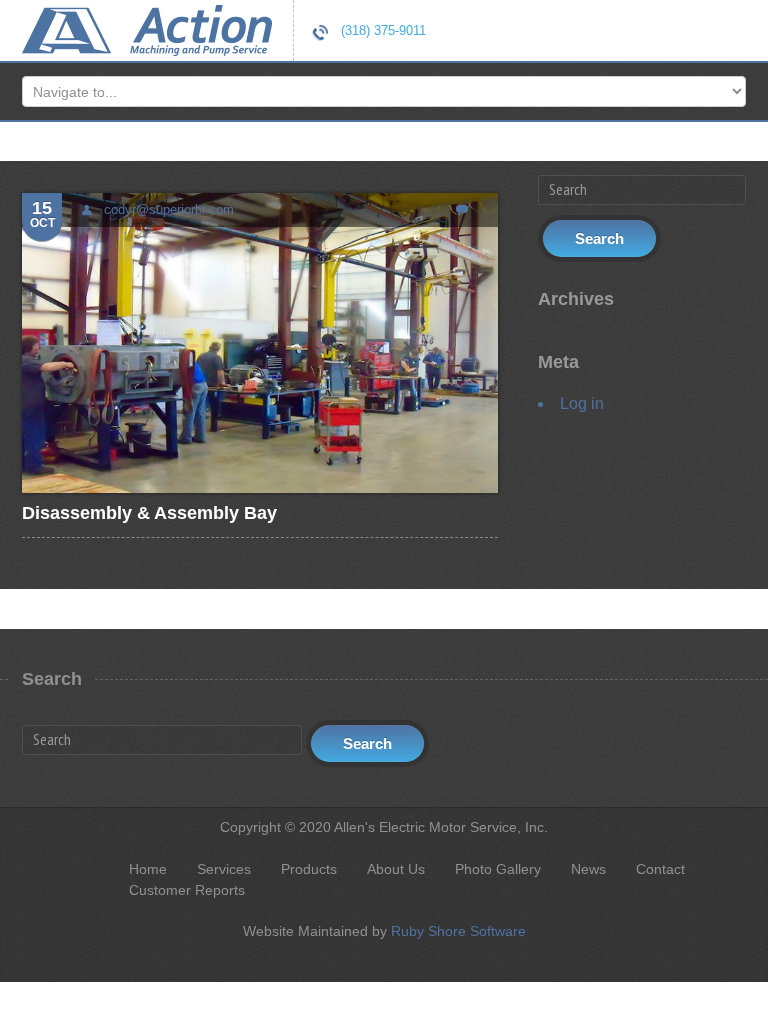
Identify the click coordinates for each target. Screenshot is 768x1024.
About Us (396, 869)
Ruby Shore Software (458, 931)
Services (224, 869)
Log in (582, 403)
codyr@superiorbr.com (169, 209)
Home (148, 869)
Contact (660, 869)
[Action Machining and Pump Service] (147, 28)
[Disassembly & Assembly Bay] (260, 342)
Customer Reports (187, 890)
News (588, 869)
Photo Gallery (498, 869)
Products (309, 869)
